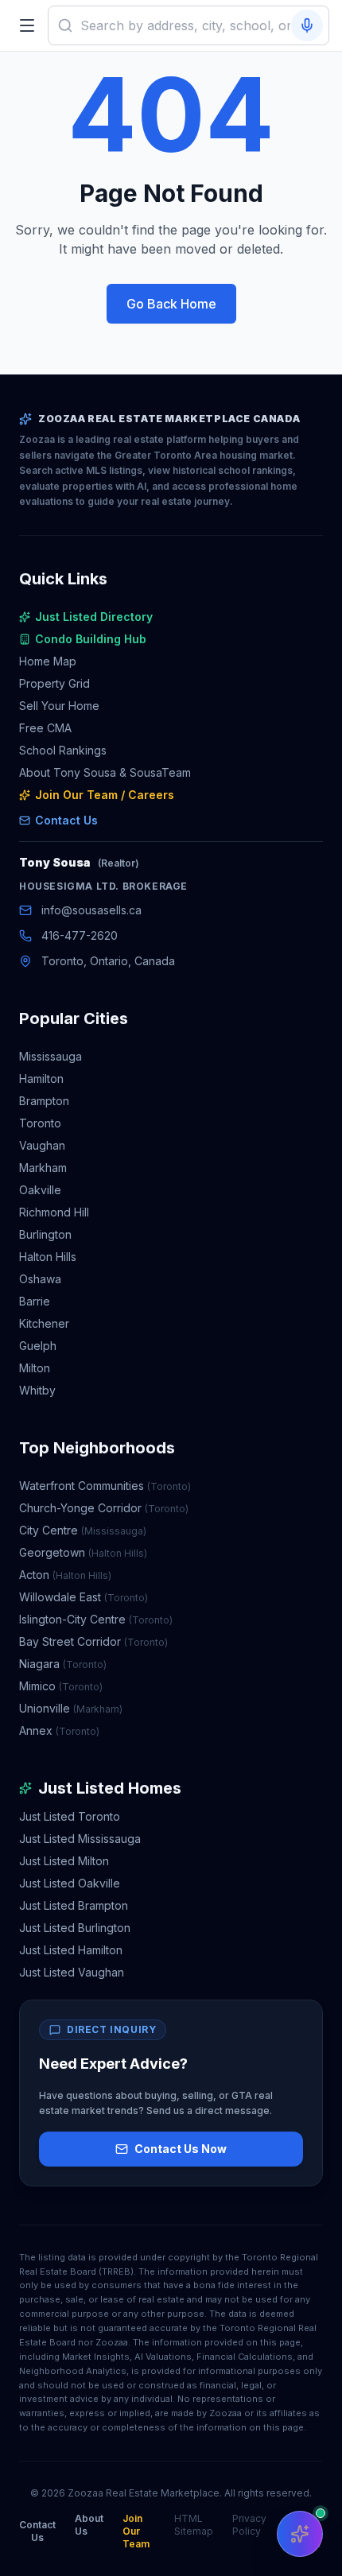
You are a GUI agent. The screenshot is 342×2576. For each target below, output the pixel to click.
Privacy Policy (249, 2525)
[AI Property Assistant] (300, 2534)
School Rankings (63, 750)
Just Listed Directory (94, 617)
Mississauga (51, 1056)
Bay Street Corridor (93, 1641)
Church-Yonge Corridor (104, 1508)
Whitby (37, 1390)
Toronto (40, 1123)
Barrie (35, 1301)
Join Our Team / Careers (105, 795)
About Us (89, 2525)
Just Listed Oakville (70, 1883)
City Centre (83, 1530)
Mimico (61, 1686)
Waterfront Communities (105, 1486)
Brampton (44, 1101)
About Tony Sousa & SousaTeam (105, 772)
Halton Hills (48, 1257)
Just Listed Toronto (70, 1816)
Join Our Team (136, 2531)
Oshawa (40, 1279)
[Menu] (27, 25)
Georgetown (83, 1552)
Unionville (71, 1708)
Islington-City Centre (96, 1619)
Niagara (63, 1664)
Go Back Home (171, 304)
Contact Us (66, 820)
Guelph (38, 1346)
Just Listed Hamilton (71, 1950)
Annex (59, 1730)
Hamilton (41, 1079)
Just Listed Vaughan (72, 1972)
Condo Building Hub (91, 639)
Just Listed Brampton (74, 1905)
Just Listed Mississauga (80, 1839)
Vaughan (42, 1145)
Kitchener (44, 1323)
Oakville (40, 1190)
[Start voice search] (307, 25)
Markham (43, 1168)
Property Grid (54, 683)
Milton (35, 1368)
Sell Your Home (59, 706)
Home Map (48, 661)
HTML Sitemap (194, 2525)
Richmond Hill (54, 1212)
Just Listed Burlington (75, 1928)
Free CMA (45, 728)
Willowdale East (84, 1597)
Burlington (45, 1234)
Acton (65, 1575)
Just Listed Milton (64, 1861)
